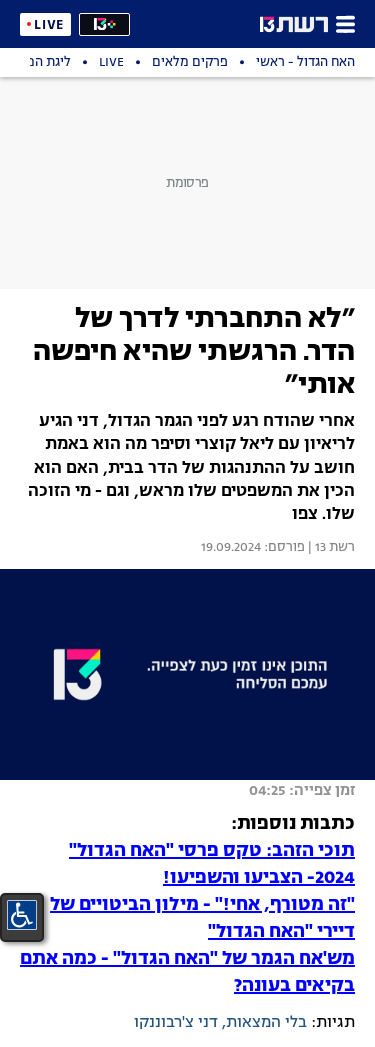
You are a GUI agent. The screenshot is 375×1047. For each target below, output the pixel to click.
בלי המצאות (266, 1023)
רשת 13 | (330, 548)
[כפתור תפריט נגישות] (22, 915)
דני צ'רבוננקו (176, 1023)
